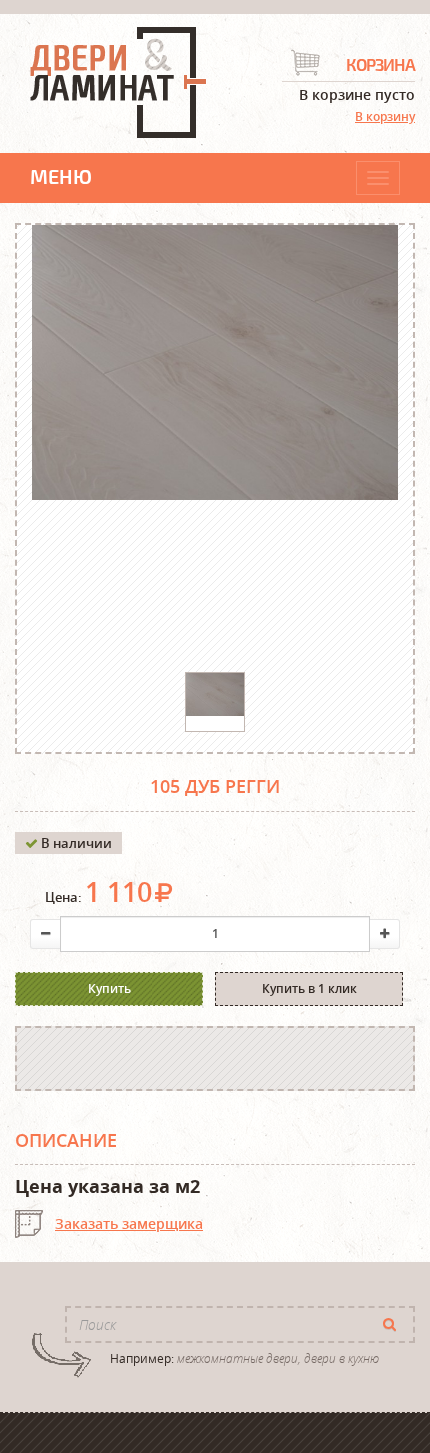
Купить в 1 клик (309, 988)
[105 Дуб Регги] (215, 694)
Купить (109, 988)
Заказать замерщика (129, 1223)
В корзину (385, 116)
